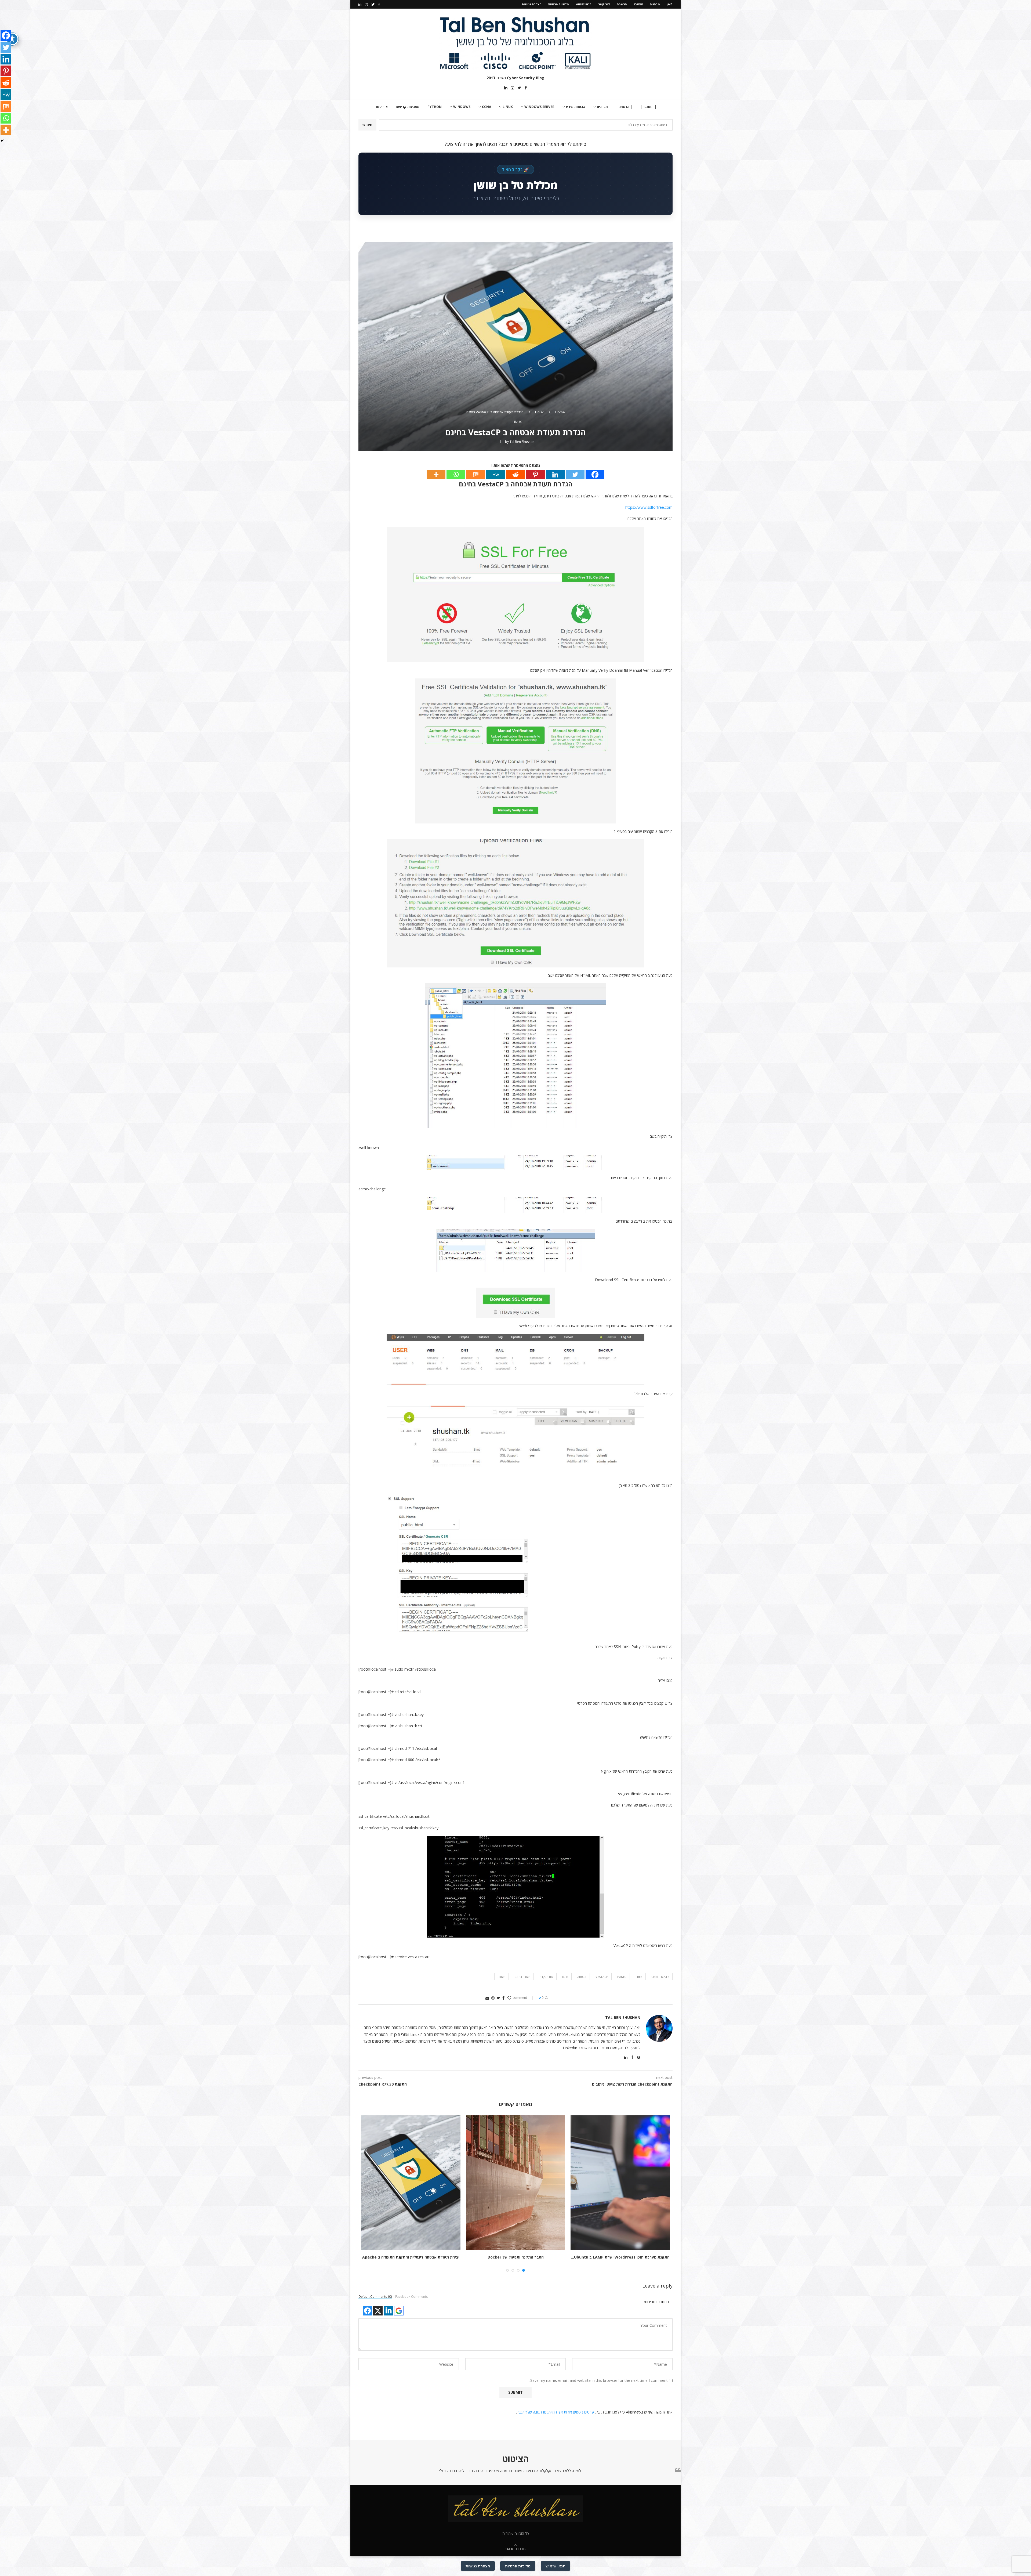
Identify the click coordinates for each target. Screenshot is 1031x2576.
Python (435, 107)
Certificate (660, 1977)
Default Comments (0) (375, 2296)
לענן (670, 4)
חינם (565, 1977)
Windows (462, 107)
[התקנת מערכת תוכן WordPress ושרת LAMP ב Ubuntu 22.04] (620, 2183)
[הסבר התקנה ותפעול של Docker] (515, 2183)
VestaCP (602, 1977)
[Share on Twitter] (498, 1998)
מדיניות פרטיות (558, 4)
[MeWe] (496, 474)
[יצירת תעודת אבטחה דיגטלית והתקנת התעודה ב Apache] (411, 2183)
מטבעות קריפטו (408, 107)
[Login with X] (378, 2311)
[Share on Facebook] (503, 1998)
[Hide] (2, 141)
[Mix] (476, 474)
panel (622, 1977)
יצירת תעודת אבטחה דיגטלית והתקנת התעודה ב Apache (411, 2257)
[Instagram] (366, 4)
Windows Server (539, 107)
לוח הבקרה (546, 1977)
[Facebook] (379, 4)
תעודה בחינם (522, 1977)
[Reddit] (515, 474)
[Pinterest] (535, 474)
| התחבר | (648, 107)
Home (560, 412)
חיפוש (367, 125)
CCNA (487, 107)
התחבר (638, 4)
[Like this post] (509, 1998)
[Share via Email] (487, 1998)
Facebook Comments (412, 2296)
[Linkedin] (360, 4)
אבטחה (582, 1977)
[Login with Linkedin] (388, 2311)
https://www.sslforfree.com (649, 507)
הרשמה (622, 4)
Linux (508, 107)
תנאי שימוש (584, 4)
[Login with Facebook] (367, 2311)
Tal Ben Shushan (522, 442)
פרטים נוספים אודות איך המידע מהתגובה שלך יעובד (555, 2412)
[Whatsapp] (456, 474)
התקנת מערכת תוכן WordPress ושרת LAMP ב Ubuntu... (620, 2257)
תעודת (502, 1977)
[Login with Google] (399, 2311)
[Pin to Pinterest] (493, 1998)
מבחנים (655, 4)
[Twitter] (373, 4)
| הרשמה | (624, 107)
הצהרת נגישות (531, 4)
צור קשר (604, 4)
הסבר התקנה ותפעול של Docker (516, 2257)
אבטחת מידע (576, 107)
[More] (436, 474)
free (639, 1977)
